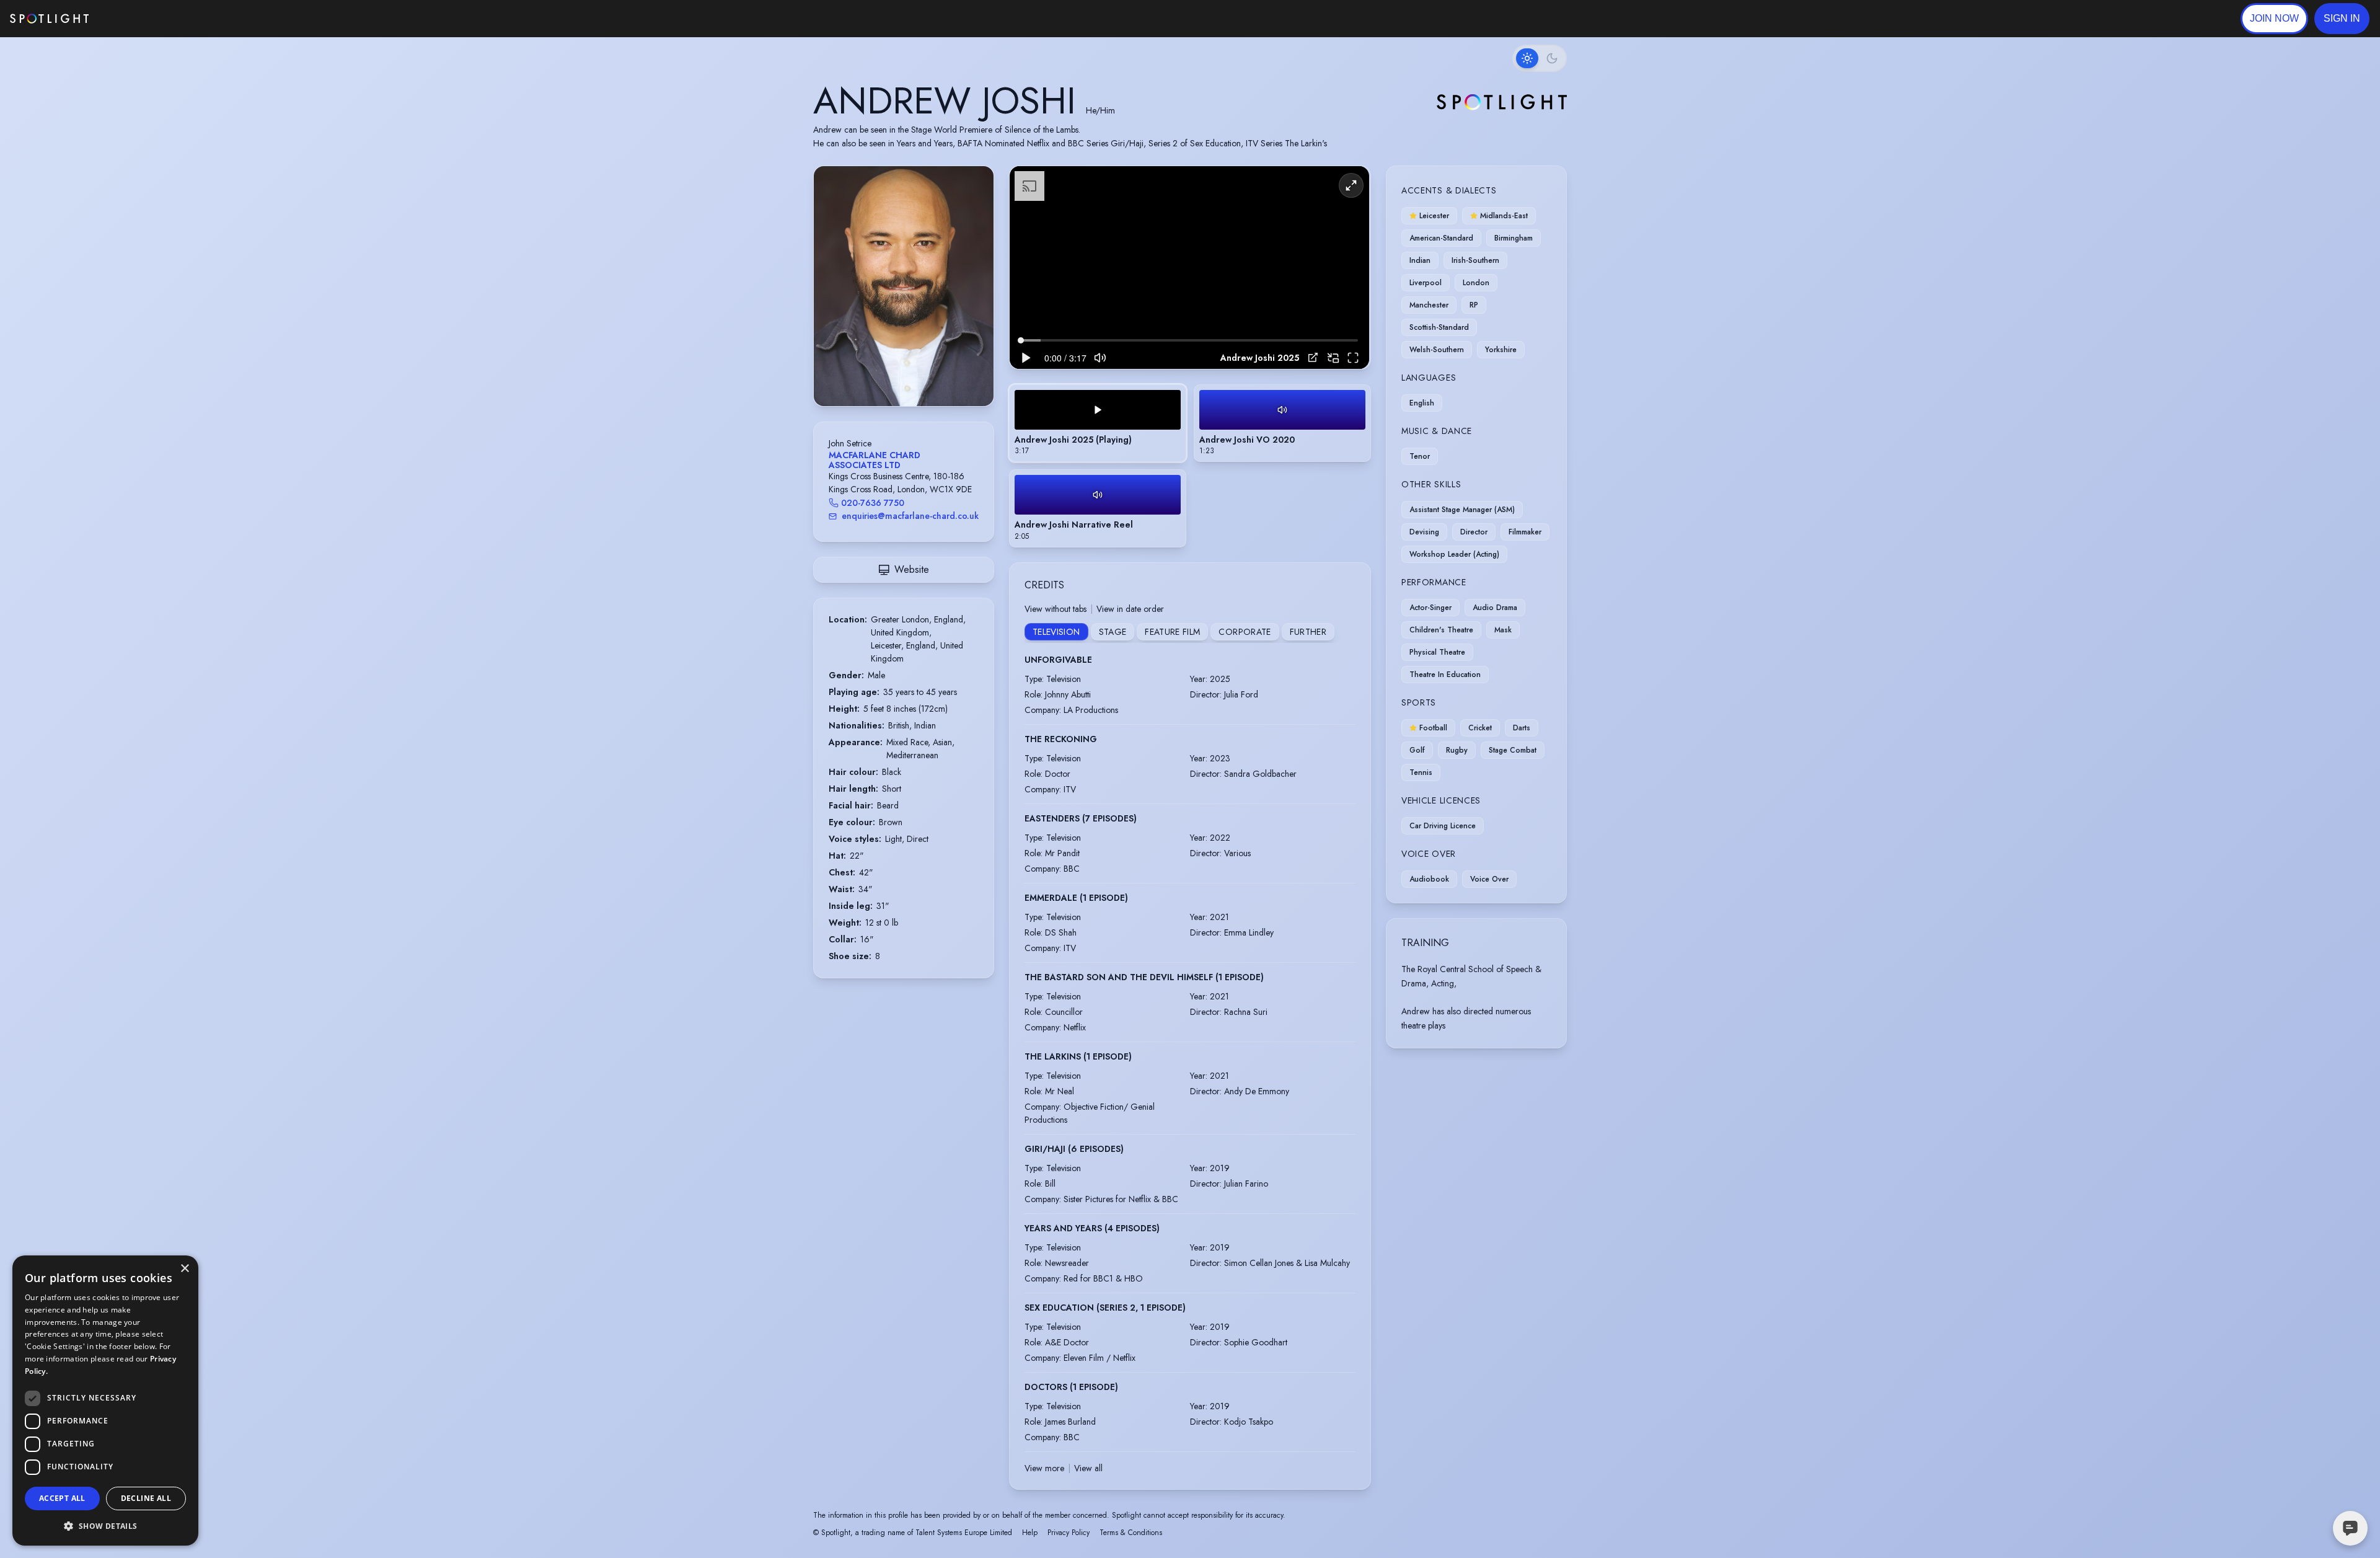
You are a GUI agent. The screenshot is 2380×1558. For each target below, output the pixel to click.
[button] (2342, 19)
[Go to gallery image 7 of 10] (916, 374)
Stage (1113, 632)
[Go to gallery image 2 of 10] (885, 374)
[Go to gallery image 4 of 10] (897, 374)
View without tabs (1056, 609)
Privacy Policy (1069, 1533)
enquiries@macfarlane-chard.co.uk (910, 516)
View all (1088, 1468)
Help (1030, 1533)
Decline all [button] (146, 1498)
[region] (1189, 268)
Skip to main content (137, 19)
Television (1056, 632)
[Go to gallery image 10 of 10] (935, 374)
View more (1044, 1468)
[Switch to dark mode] (1540, 58)
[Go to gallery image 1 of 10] (876, 374)
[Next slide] (974, 299)
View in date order (1130, 609)
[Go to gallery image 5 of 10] (904, 374)
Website (912, 569)
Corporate (1245, 632)
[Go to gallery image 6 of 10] (910, 374)
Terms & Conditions (1131, 1533)
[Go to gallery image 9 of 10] (928, 374)
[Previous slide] (834, 299)
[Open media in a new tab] (1313, 357)
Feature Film (1172, 632)
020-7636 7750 (873, 503)
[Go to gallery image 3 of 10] (891, 374)
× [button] (184, 1269)
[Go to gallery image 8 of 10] (922, 374)
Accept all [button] (62, 1498)
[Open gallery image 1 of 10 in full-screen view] (904, 286)
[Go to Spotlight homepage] (49, 19)
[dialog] (105, 1401)
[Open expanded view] (974, 185)
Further (1308, 632)
